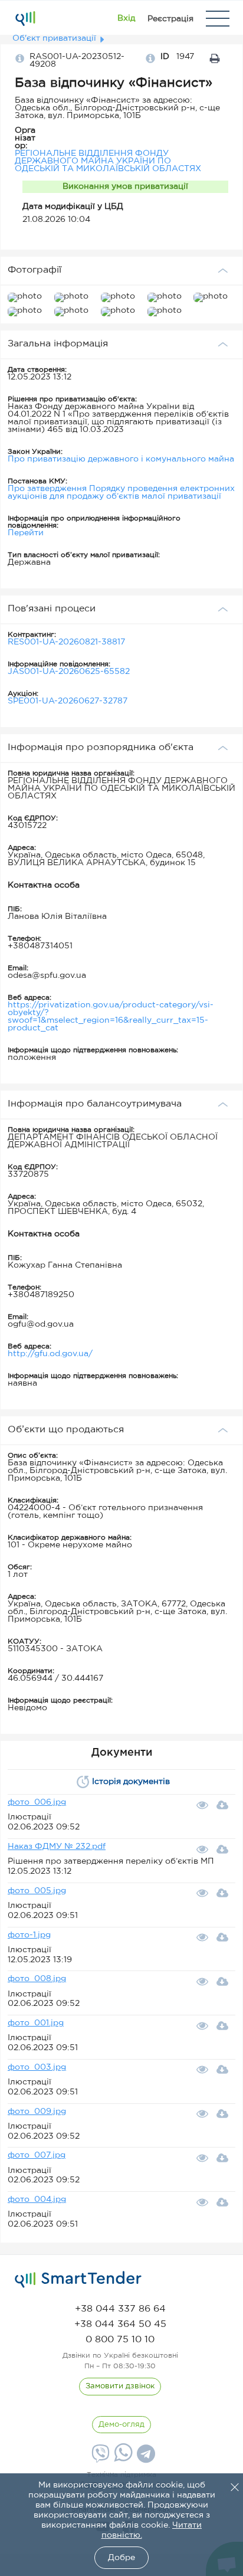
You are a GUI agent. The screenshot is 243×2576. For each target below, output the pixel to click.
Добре (121, 2558)
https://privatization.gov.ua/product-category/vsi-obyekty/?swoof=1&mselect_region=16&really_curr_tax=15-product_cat (111, 1017)
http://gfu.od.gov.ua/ (50, 1354)
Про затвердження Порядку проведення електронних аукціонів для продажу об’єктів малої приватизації (121, 492)
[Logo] (25, 18)
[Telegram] (145, 2458)
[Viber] (99, 2458)
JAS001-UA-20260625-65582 (69, 672)
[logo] (78, 2280)
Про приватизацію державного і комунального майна (121, 459)
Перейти (26, 533)
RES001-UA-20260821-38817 (66, 642)
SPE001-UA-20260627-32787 (68, 701)
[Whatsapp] (122, 2459)
